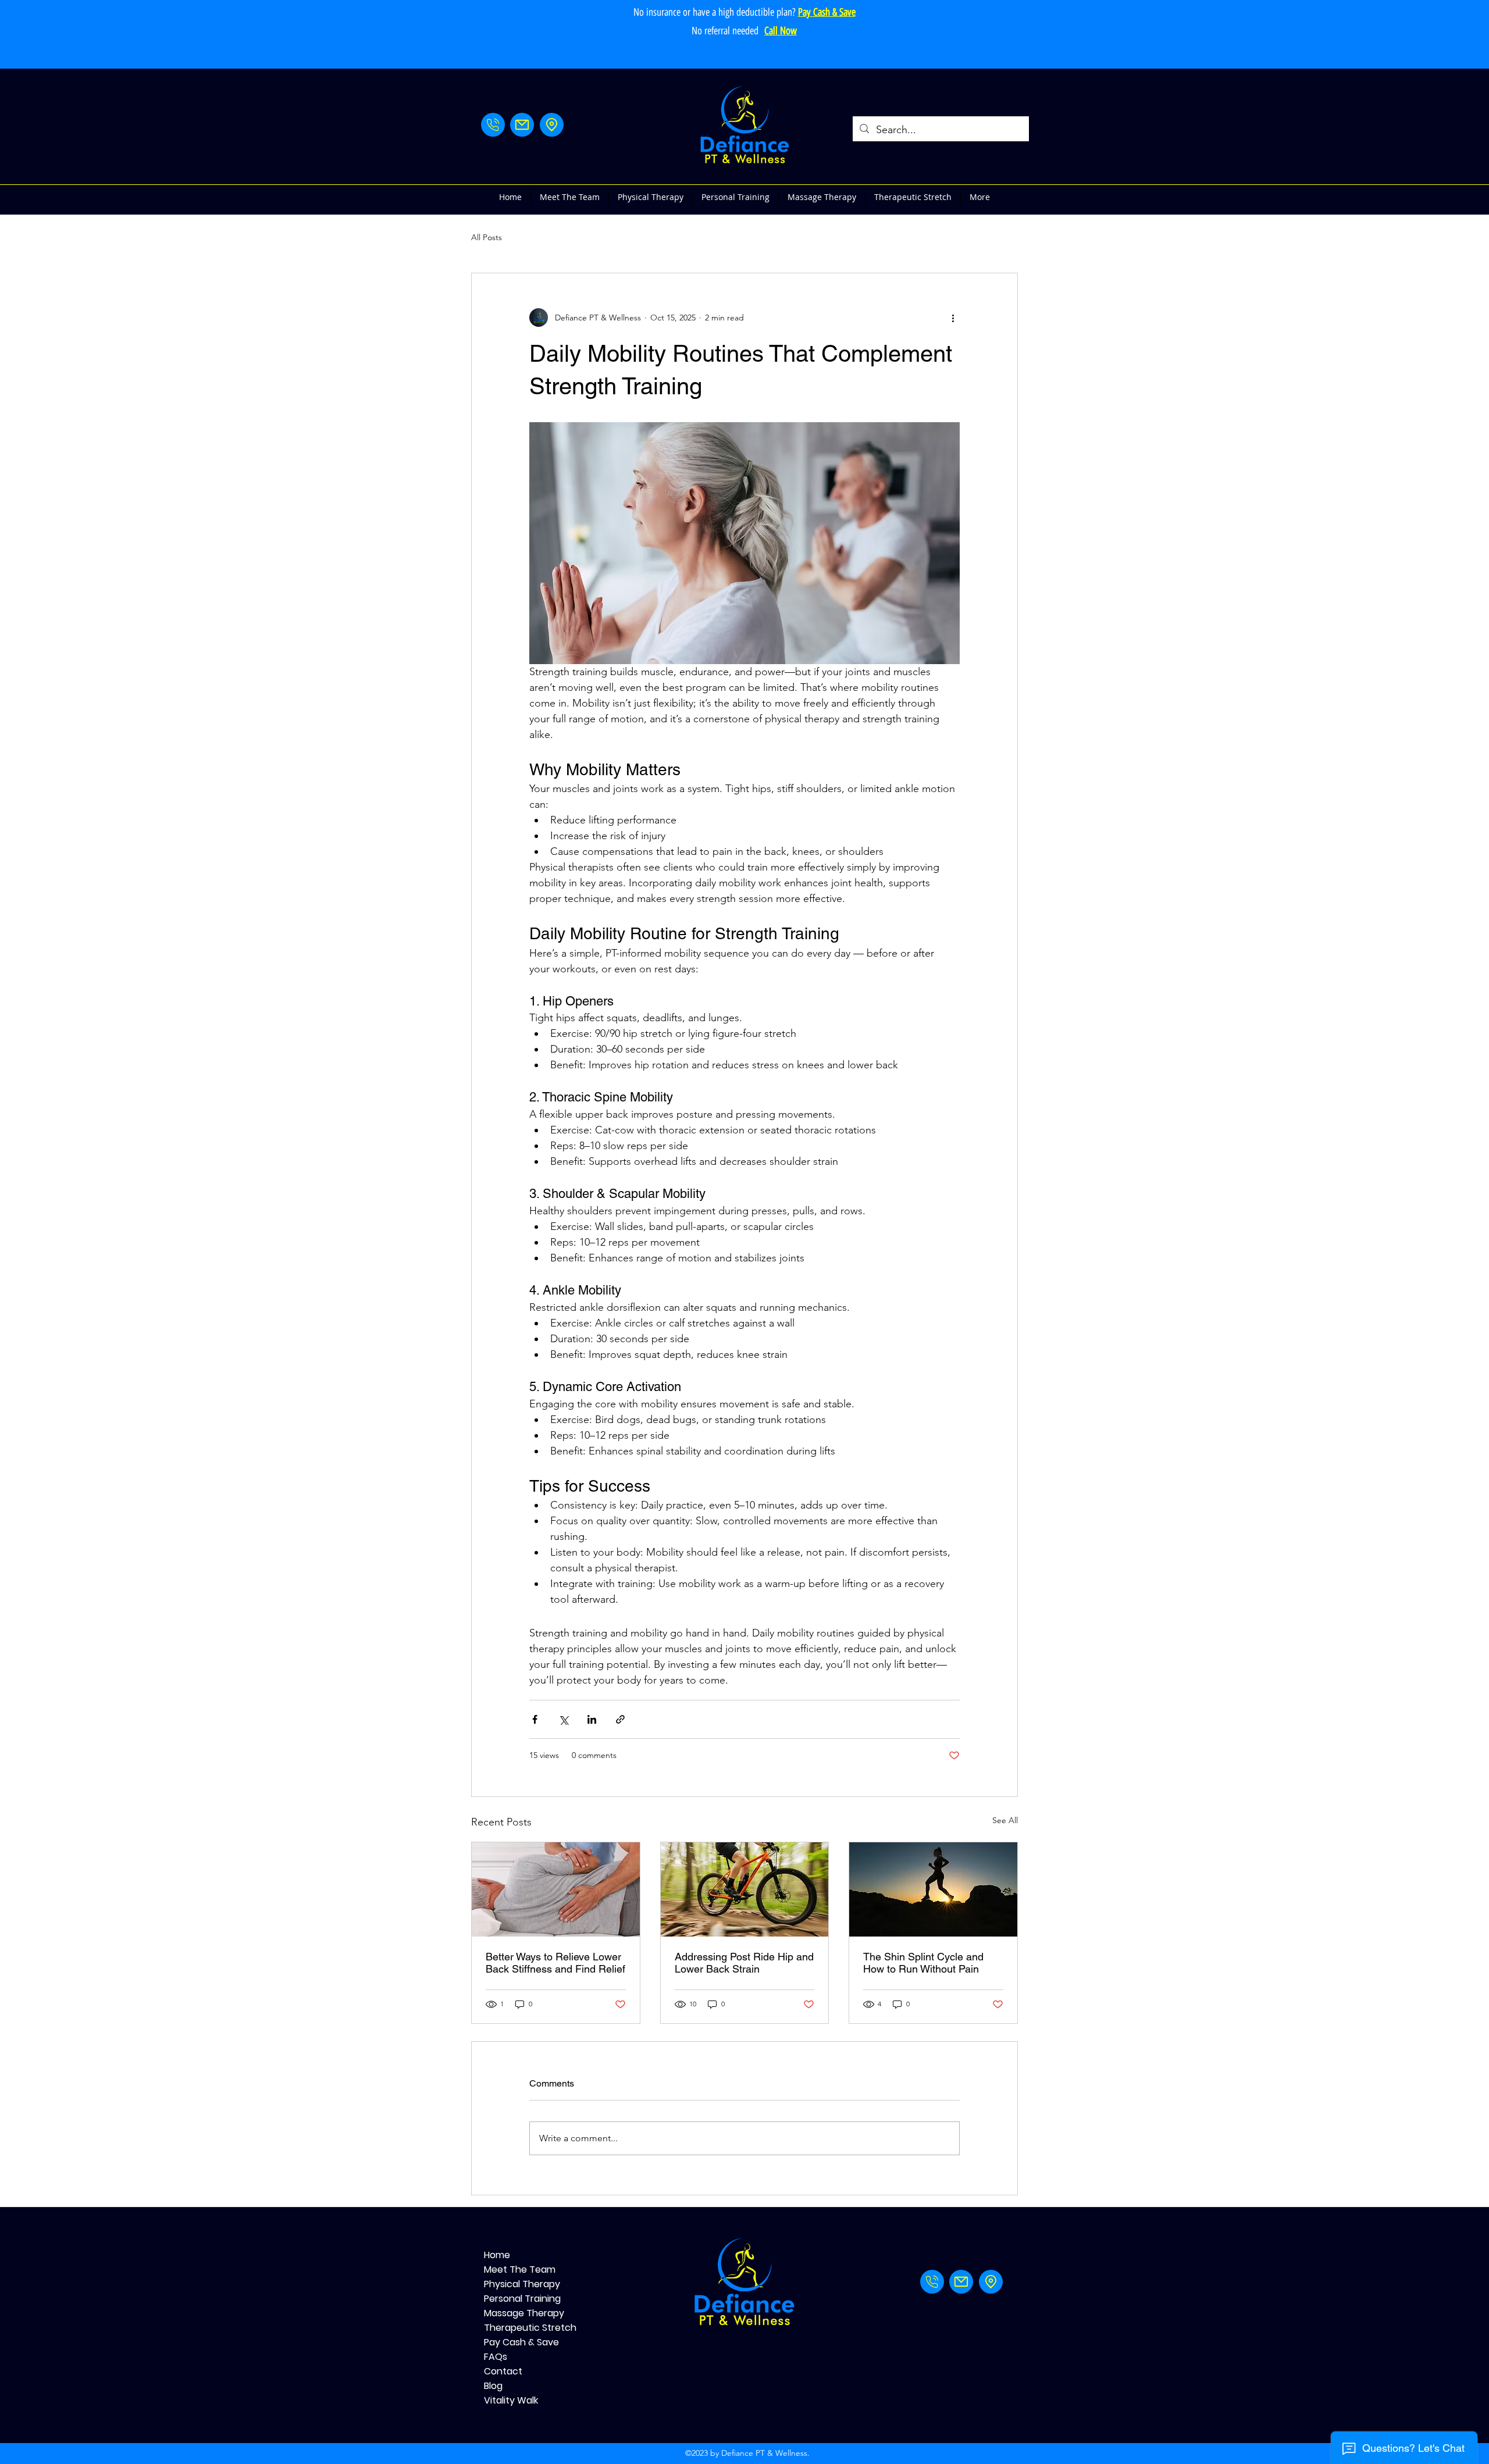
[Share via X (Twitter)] (563, 1719)
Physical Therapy (522, 2284)
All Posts (487, 237)
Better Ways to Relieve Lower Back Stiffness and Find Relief (555, 1963)
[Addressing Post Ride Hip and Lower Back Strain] (745, 1889)
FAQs (496, 2357)
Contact (503, 2371)
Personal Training (522, 2299)
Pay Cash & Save (521, 2342)
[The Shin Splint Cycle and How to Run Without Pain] (933, 1889)
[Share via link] (620, 1719)
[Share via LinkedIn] (592, 1719)
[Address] (552, 125)
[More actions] (953, 318)
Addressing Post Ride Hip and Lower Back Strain (744, 1963)
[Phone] (493, 125)
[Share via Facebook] (535, 1719)
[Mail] (522, 125)
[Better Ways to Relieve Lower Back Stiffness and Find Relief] (556, 1889)
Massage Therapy (524, 2313)
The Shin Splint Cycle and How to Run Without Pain (923, 1963)
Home (497, 2255)
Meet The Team (520, 2269)
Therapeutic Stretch (525, 2328)
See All (1005, 1820)
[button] (651, 197)
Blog (493, 2386)
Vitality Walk (511, 2400)
